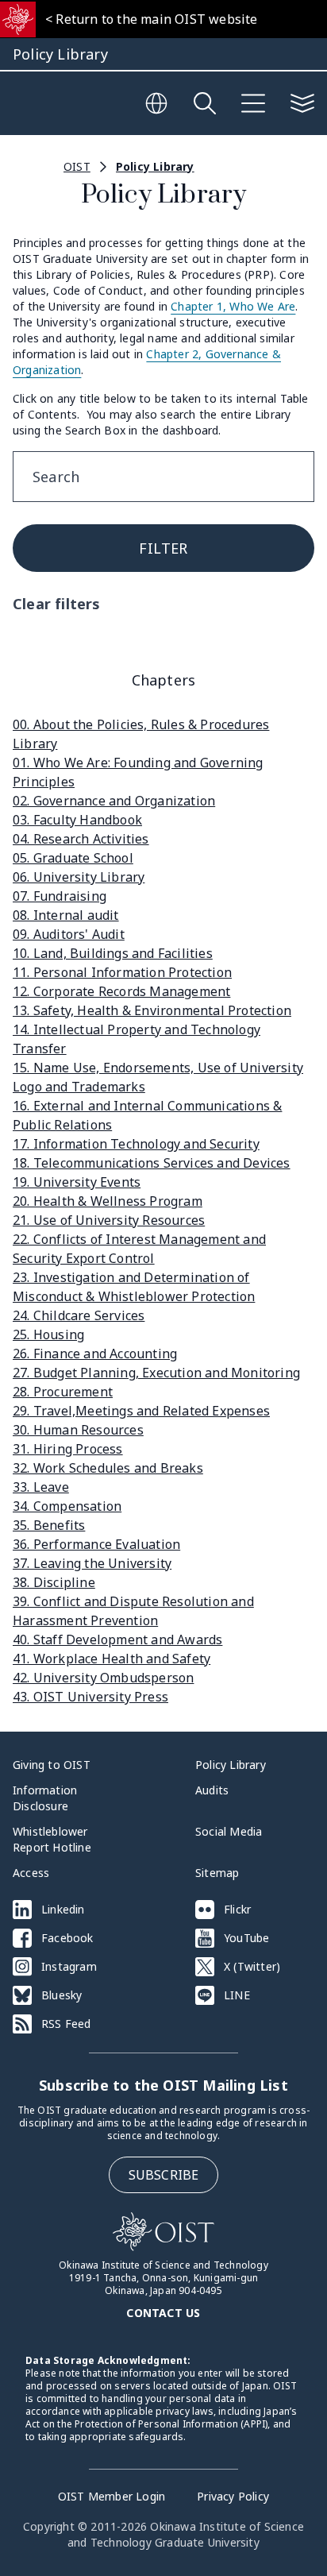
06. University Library (79, 877)
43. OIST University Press (90, 1697)
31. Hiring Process (68, 1449)
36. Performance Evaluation (96, 1544)
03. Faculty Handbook (77, 820)
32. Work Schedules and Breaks (108, 1468)
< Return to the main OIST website (152, 19)
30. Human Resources (78, 1430)
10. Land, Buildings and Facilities (113, 953)
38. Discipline (54, 1582)
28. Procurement (63, 1392)
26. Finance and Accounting (95, 1354)
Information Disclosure (45, 1798)
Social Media (229, 1831)
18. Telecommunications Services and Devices (152, 1163)
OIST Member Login (112, 2496)
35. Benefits (49, 1525)
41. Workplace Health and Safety (112, 1659)
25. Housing (48, 1334)
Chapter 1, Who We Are (233, 306)
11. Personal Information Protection (122, 972)
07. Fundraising (60, 896)
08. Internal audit (66, 915)
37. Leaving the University (92, 1563)
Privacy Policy (233, 2496)
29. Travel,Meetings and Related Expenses (141, 1411)
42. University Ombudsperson (103, 1678)
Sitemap (217, 1873)
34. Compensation (67, 1506)
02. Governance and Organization (114, 801)
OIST (77, 166)
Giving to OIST (52, 1765)
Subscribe (164, 2175)
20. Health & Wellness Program (108, 1201)
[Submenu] (302, 103)
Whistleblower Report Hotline (52, 1839)
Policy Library (155, 166)
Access (31, 1873)
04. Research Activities (81, 839)
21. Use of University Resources (109, 1220)
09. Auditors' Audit (69, 934)
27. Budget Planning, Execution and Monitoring (156, 1373)
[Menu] (253, 103)
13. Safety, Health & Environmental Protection (152, 1010)
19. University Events (77, 1182)
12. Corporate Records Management (121, 991)
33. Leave (41, 1487)
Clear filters (57, 604)
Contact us (163, 2313)
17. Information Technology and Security (136, 1144)
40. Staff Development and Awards (117, 1639)
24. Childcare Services (79, 1315)
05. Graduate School (73, 858)
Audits (212, 1790)
